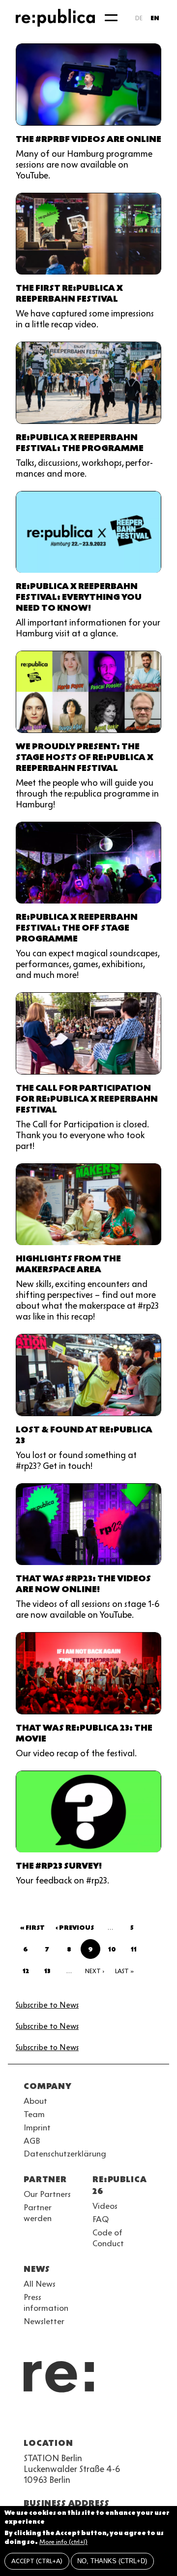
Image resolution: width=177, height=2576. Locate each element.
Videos (105, 2206)
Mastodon (83, 2419)
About (35, 2101)
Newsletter (44, 2321)
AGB (32, 2141)
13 (51, 1973)
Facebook (153, 2419)
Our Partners (47, 2194)
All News (40, 2284)
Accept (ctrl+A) (37, 2561)
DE (139, 18)
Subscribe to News (47, 2005)
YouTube (29, 2419)
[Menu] (111, 18)
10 (115, 1951)
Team (34, 2114)
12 (29, 1973)
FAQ (101, 2219)
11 (137, 1951)
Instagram (47, 2419)
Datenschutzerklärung (65, 2154)
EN (155, 18)
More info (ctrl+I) (63, 2542)
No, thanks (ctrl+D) (112, 2561)
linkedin (100, 2419)
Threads (136, 2419)
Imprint (37, 2127)
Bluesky (65, 2419)
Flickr (118, 2419)
